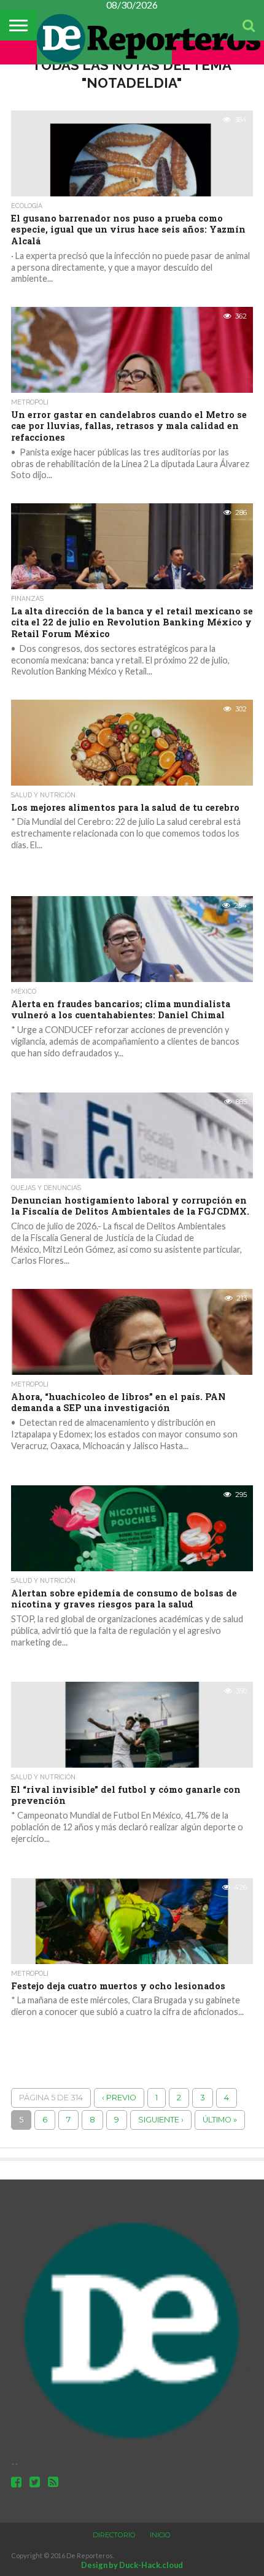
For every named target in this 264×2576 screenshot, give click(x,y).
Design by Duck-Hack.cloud (132, 2565)
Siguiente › (161, 2120)
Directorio (114, 2535)
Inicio (160, 2535)
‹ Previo (119, 2098)
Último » (220, 2120)
